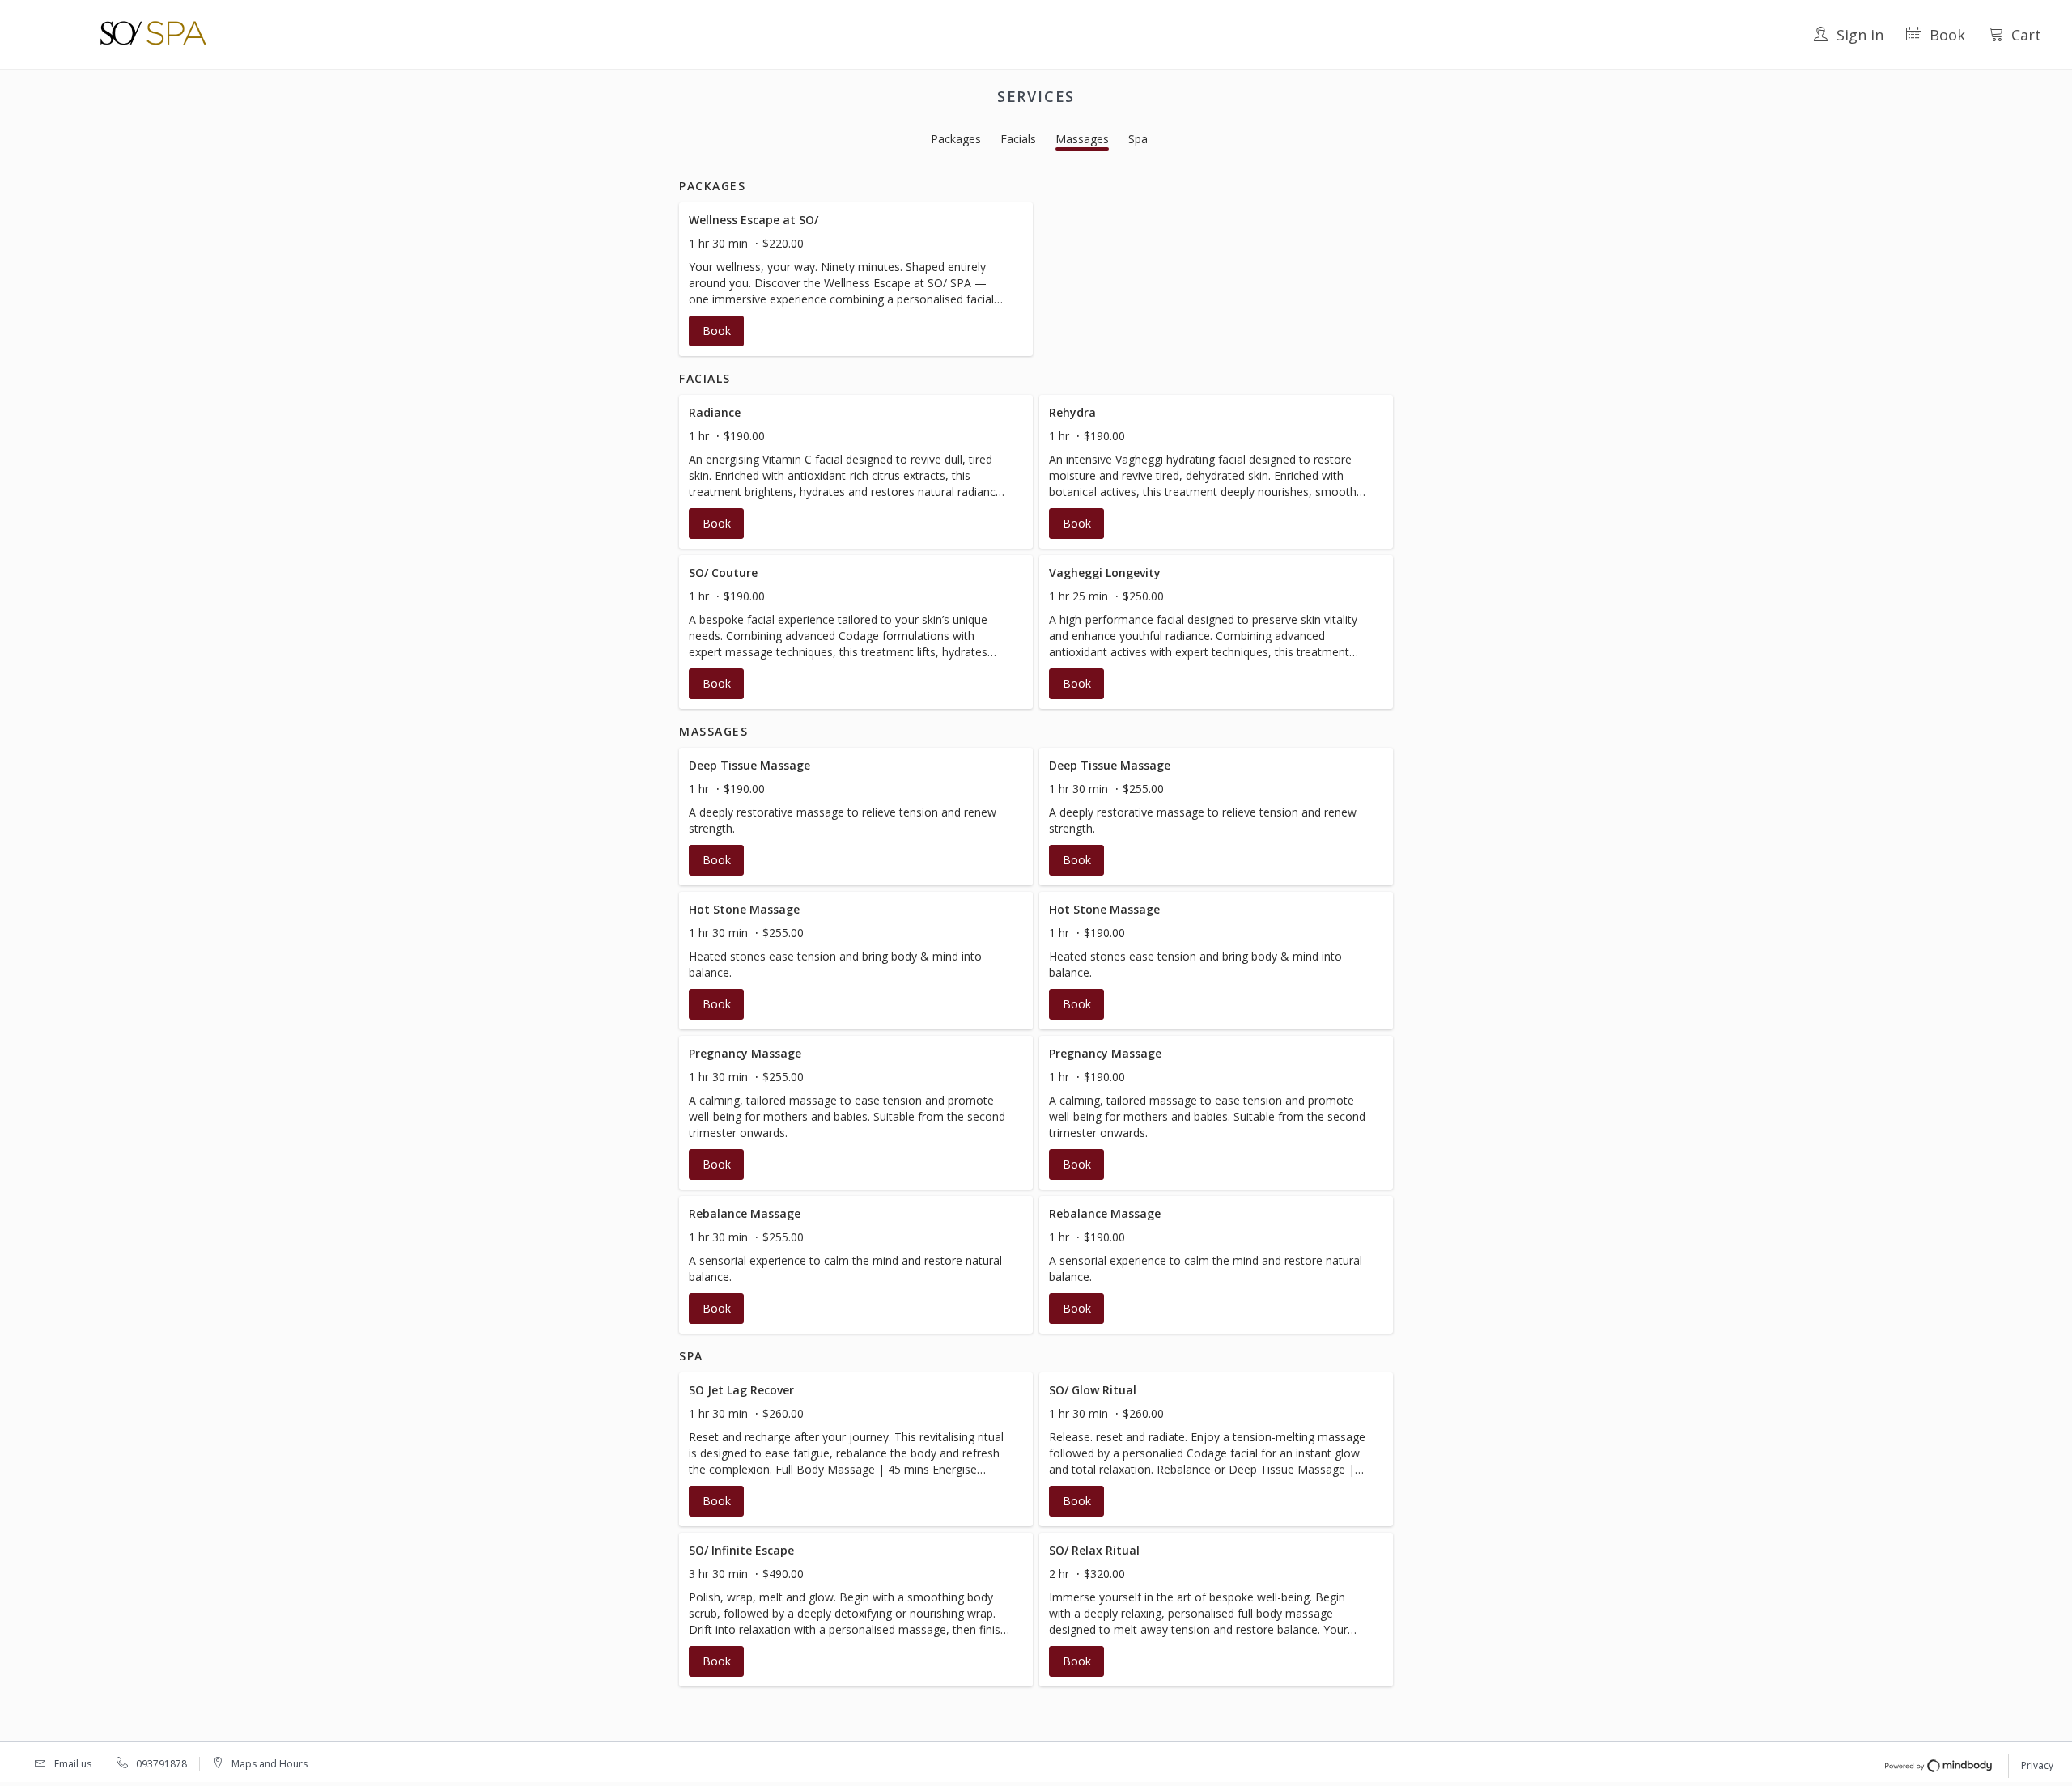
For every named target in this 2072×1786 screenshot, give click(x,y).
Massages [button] (1082, 139)
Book (1947, 35)
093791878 (161, 1764)
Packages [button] (956, 139)
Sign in (1860, 35)
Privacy (2037, 1765)
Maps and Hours (270, 1764)
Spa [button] (1138, 139)
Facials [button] (1018, 139)
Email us (73, 1764)
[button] (856, 279)
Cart (2026, 35)
